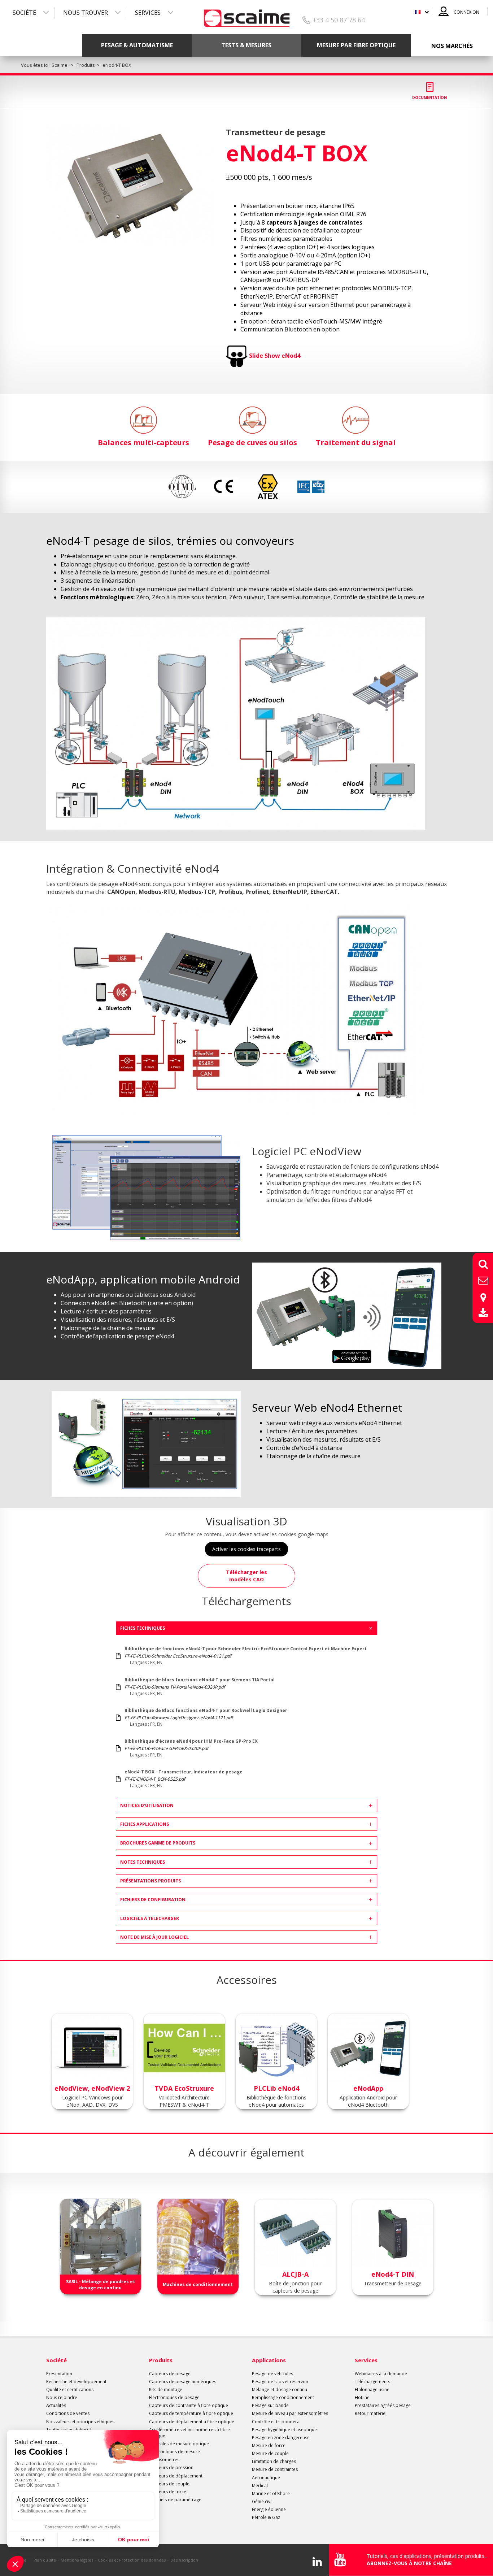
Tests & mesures (246, 45)
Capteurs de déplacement (176, 2476)
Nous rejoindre (62, 2397)
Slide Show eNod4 (275, 356)
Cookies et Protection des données (132, 2560)
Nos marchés (452, 46)
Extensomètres (164, 2460)
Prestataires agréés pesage (383, 2405)
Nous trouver (86, 13)
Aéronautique (266, 2478)
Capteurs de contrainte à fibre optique (189, 2405)
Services (148, 13)
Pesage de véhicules (272, 2374)
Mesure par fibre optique (356, 45)
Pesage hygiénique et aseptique (284, 2430)
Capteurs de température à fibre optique (191, 2413)
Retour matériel (371, 2413)
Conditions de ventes (68, 2413)
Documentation (429, 97)
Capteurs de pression (171, 2468)
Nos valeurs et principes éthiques (80, 2422)
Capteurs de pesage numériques (183, 2382)
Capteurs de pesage (170, 2374)
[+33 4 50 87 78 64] (247, 16)
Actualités (56, 2405)
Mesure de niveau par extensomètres (290, 2413)
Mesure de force (269, 2445)
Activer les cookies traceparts (247, 1549)
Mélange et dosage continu (280, 2390)
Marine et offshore (271, 2494)
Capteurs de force (168, 2492)
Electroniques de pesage (174, 2397)
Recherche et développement (76, 2382)
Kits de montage (166, 2390)
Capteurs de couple (169, 2484)
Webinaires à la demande (381, 2374)
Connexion (466, 12)
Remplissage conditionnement (283, 2397)
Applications (269, 2360)
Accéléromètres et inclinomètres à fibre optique (189, 2433)
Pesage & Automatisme (137, 45)
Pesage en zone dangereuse (281, 2438)
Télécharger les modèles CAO (247, 1576)
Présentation (59, 2374)
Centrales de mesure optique (179, 2444)
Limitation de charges (274, 2461)
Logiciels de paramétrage (175, 2500)
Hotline (362, 2397)
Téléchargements (372, 2382)
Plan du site (45, 2560)
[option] (130, 186)
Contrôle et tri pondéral (276, 2422)
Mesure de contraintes (275, 2469)
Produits (161, 2360)
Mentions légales (77, 2560)
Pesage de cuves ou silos (252, 442)
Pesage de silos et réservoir (280, 2382)
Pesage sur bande (270, 2405)
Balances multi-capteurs (143, 442)
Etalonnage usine (372, 2390)
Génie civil (262, 2501)
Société (24, 13)
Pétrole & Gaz (266, 2517)
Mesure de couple (270, 2453)
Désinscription (184, 2560)
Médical (260, 2486)
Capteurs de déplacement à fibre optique (192, 2422)
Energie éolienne (269, 2509)
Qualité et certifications (70, 2390)
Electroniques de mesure (174, 2452)
